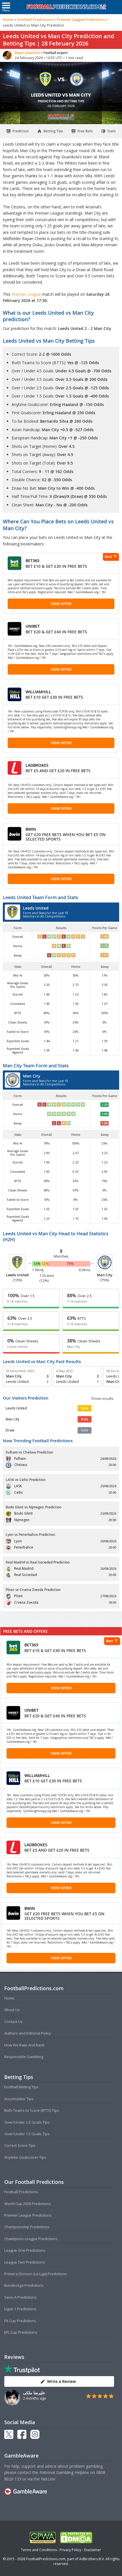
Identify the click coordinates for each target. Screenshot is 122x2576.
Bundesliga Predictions (24, 2285)
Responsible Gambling (24, 2057)
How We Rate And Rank (24, 2045)
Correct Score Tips (20, 2145)
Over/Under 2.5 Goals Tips (27, 2122)
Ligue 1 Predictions (20, 2309)
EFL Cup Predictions (21, 2332)
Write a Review (61, 2381)
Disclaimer (92, 2550)
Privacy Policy (70, 2550)
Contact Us (13, 2022)
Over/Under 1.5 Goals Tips (27, 2134)
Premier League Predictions (81, 20)
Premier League (27, 294)
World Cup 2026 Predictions (28, 2204)
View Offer (61, 604)
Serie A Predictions (20, 2297)
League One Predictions (25, 2250)
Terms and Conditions (39, 2550)
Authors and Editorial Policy (28, 2033)
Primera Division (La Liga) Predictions (36, 2274)
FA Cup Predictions (20, 2321)
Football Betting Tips (21, 2087)
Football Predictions (35, 20)
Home (8, 20)
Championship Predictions (27, 2227)
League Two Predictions (25, 2262)
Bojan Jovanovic (28, 53)
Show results (102, 1398)
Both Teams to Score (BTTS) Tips (32, 2110)
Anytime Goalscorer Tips (25, 2157)
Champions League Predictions (31, 2239)
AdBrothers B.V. (92, 2559)
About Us (12, 2010)
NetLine (48, 2479)
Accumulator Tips (19, 2099)
